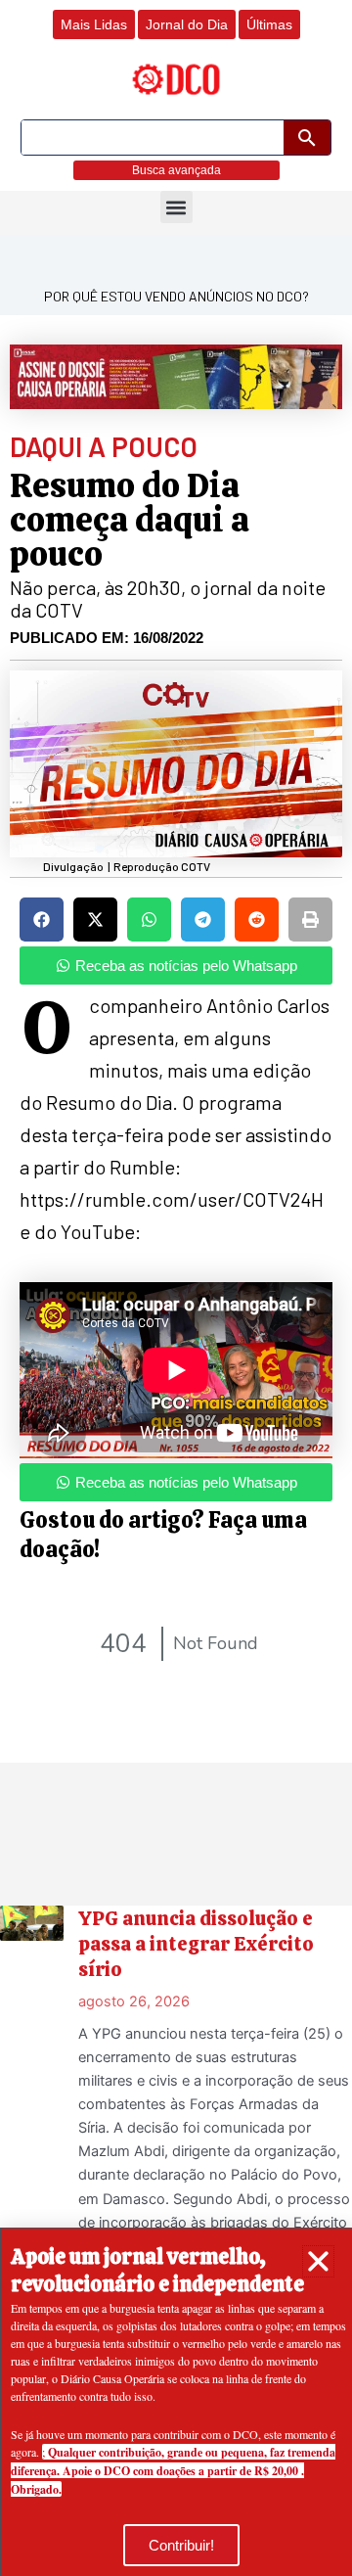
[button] (318, 2261)
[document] (176, 1288)
